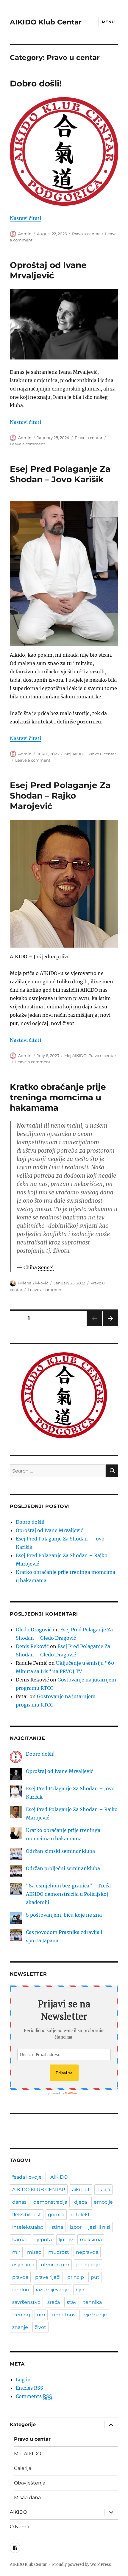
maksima (91, 2240)
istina (57, 2227)
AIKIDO (59, 2177)
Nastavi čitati (25, 218)
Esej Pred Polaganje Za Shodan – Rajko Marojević (60, 796)
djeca (81, 2202)
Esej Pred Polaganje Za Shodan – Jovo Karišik (60, 474)
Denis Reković (32, 1646)
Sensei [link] (46, 1267)
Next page (110, 1326)
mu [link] (77, 1007)
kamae (20, 2240)
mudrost (59, 2252)
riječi (81, 2290)
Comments (34, 2396)
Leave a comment (27, 444)
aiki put (81, 2190)
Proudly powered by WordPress (82, 2565)
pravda (20, 2277)
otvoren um (55, 2265)
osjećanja (23, 2265)
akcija (103, 2190)
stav (72, 2302)
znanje (20, 2327)
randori (21, 2290)
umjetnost (65, 2315)
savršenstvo (26, 2302)
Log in (23, 2380)
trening (21, 2315)
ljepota (44, 2240)
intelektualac (28, 2227)
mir (16, 2252)
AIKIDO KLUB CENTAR (39, 2190)
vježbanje (96, 2315)
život (40, 2327)
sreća (54, 2302)
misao (34, 2252)
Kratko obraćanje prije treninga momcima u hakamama (58, 1097)
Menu (108, 22)
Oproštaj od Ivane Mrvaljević (48, 270)
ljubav (66, 2240)
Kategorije (23, 2424)
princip (76, 2277)
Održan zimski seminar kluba (60, 1851)
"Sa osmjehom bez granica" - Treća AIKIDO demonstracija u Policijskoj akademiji (68, 1894)
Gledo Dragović (34, 1630)
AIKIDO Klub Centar (46, 22)
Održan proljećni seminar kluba (63, 1868)
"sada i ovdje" (28, 2177)
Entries (29, 2388)
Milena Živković (33, 1283)
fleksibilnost (27, 2215)
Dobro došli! (36, 83)
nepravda (87, 2252)
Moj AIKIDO (75, 754)
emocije (103, 2202)
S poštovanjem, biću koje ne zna (64, 1915)
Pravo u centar (86, 234)
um (41, 2315)
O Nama (19, 2527)
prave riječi (48, 2277)
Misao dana (27, 2497)
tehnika (93, 2302)
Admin (25, 234)
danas (19, 2202)
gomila (56, 2215)
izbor (76, 2227)
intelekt (81, 2215)
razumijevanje (52, 2290)
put (95, 2277)
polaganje (88, 2265)
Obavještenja (30, 2483)
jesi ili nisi (99, 2227)
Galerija (23, 2468)
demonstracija (50, 2202)
